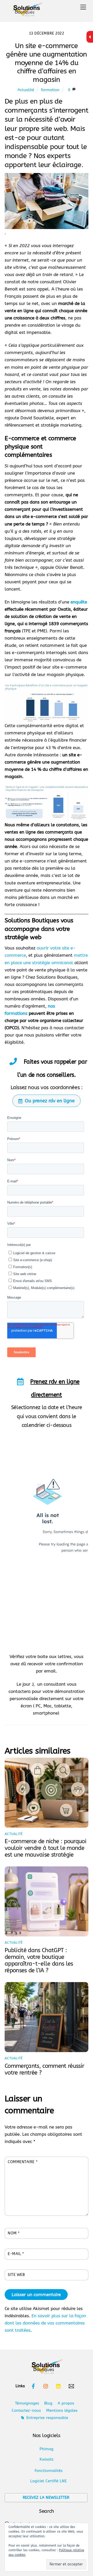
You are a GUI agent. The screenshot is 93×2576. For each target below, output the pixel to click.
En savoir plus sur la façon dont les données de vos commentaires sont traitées (45, 2323)
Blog (48, 2403)
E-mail (16, 2254)
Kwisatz (47, 2459)
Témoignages (27, 2403)
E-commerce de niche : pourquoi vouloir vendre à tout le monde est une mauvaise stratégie (45, 1848)
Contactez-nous (26, 2410)
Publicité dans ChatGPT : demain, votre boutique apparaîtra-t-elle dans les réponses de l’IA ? (39, 1960)
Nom (14, 2233)
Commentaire (23, 2162)
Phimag (47, 2449)
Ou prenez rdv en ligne (50, 1101)
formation (50, 90)
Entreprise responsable (47, 2418)
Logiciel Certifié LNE (48, 2481)
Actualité (26, 90)
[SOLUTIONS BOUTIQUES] (27, 11)
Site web (16, 2275)
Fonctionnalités (49, 2471)
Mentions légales (62, 2410)
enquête (79, 602)
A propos (66, 2403)
